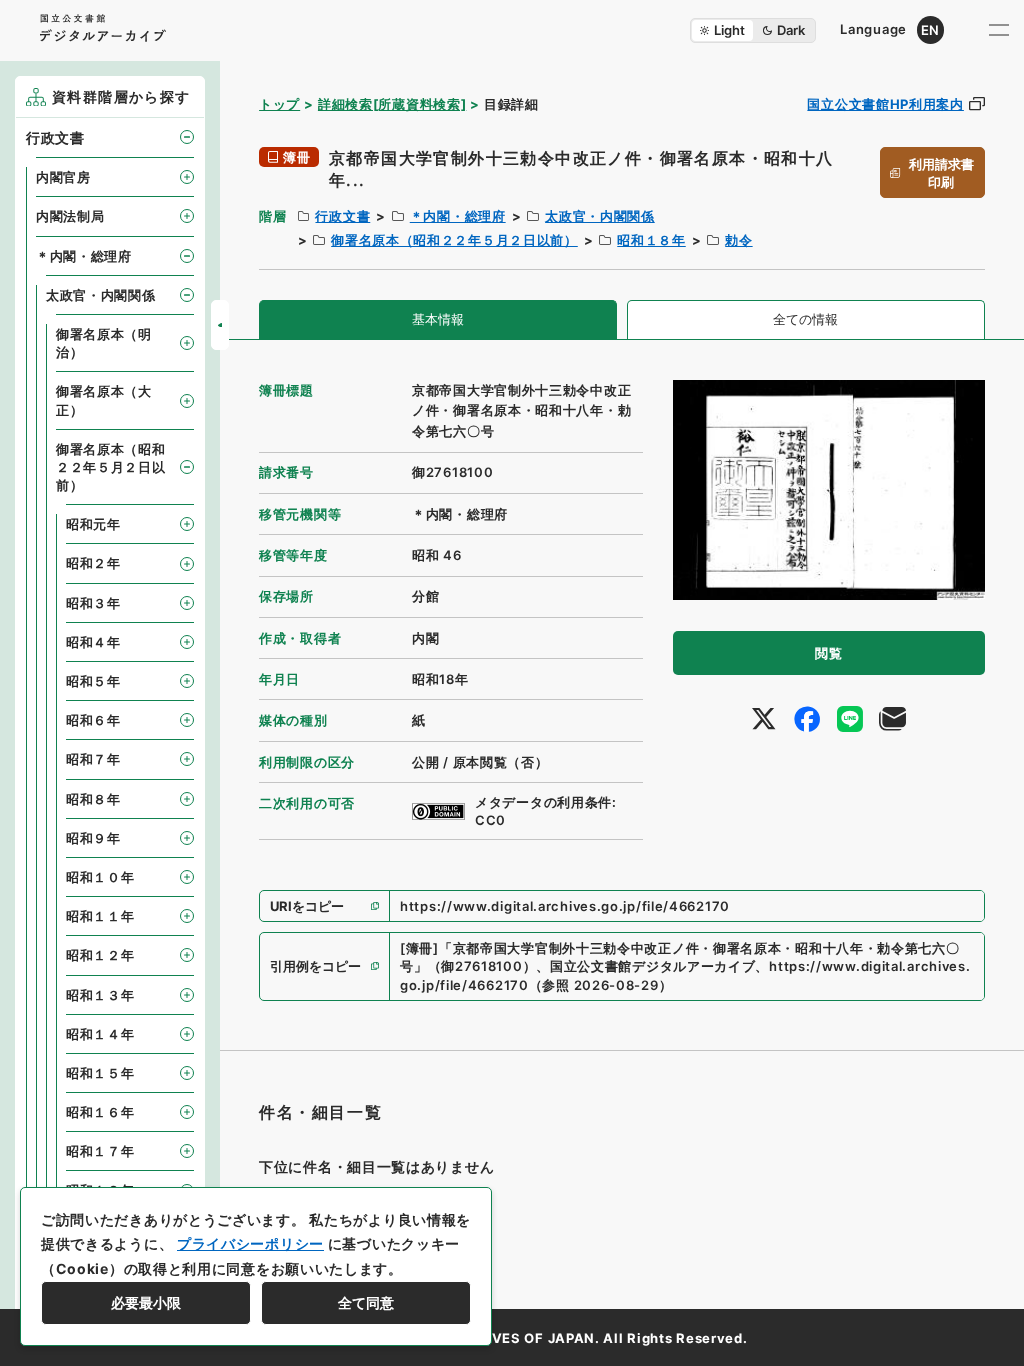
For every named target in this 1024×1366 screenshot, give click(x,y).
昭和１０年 (100, 877)
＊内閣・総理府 (458, 216)
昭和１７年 (100, 1151)
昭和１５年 (100, 1073)
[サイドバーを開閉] (220, 325)
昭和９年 (93, 838)
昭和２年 (93, 563)
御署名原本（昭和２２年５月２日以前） (454, 240)
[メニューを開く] (999, 30)
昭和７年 (93, 759)
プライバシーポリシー (250, 1243)
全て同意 (366, 1302)
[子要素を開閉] (187, 137)
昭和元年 (93, 524)
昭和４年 (93, 642)
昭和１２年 (100, 955)
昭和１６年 (100, 1112)
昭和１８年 (651, 240)
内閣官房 (63, 177)
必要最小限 (146, 1302)
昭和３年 (93, 603)
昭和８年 (93, 799)
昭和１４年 (100, 1034)
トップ (279, 104)
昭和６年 (93, 720)
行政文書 (342, 216)
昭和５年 (93, 681)
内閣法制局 (70, 216)
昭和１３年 (100, 995)
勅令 (738, 240)
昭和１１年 (100, 916)
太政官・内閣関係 (600, 216)
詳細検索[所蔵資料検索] (392, 104)
